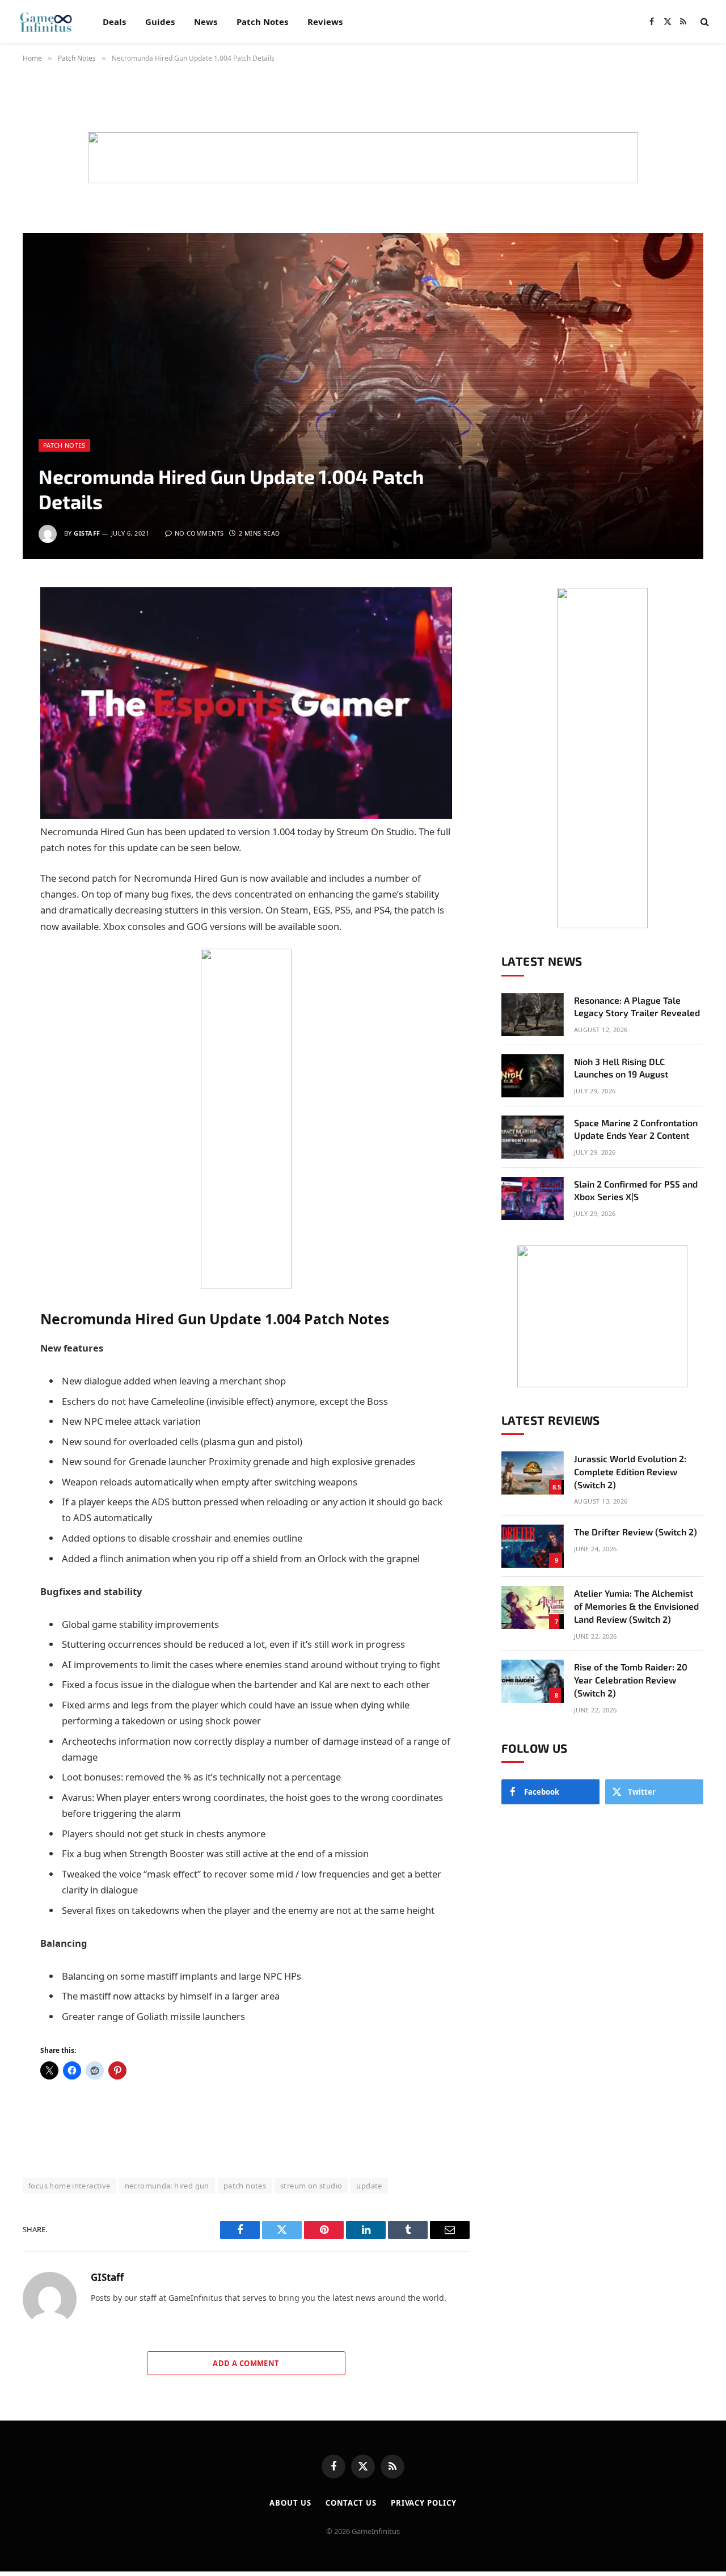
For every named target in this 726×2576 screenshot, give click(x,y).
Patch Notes (262, 22)
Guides (160, 22)
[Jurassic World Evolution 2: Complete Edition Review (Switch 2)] (533, 1473)
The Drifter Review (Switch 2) (636, 1532)
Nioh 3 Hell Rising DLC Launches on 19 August (621, 1068)
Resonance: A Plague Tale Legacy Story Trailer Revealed (637, 1007)
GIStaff (87, 533)
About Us (290, 2503)
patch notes (245, 2186)
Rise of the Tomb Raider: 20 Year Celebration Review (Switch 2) (631, 1680)
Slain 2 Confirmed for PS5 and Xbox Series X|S (636, 1190)
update (369, 2186)
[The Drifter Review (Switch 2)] (533, 1546)
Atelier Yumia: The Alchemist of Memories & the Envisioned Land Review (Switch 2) (636, 1606)
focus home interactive (69, 2186)
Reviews (325, 22)
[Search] (704, 22)
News (206, 22)
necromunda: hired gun (167, 2186)
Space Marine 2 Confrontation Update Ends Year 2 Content (636, 1129)
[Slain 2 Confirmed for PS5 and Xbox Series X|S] (533, 1198)
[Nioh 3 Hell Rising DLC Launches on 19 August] (533, 1076)
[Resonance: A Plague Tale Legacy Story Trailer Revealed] (533, 1015)
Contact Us (351, 2503)
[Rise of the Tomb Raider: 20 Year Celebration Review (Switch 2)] (533, 1681)
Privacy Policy (424, 2503)
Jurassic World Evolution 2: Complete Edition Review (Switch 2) (630, 1472)
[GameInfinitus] (45, 22)
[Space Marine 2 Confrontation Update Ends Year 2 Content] (533, 1137)
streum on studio (311, 2186)
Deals (114, 22)
